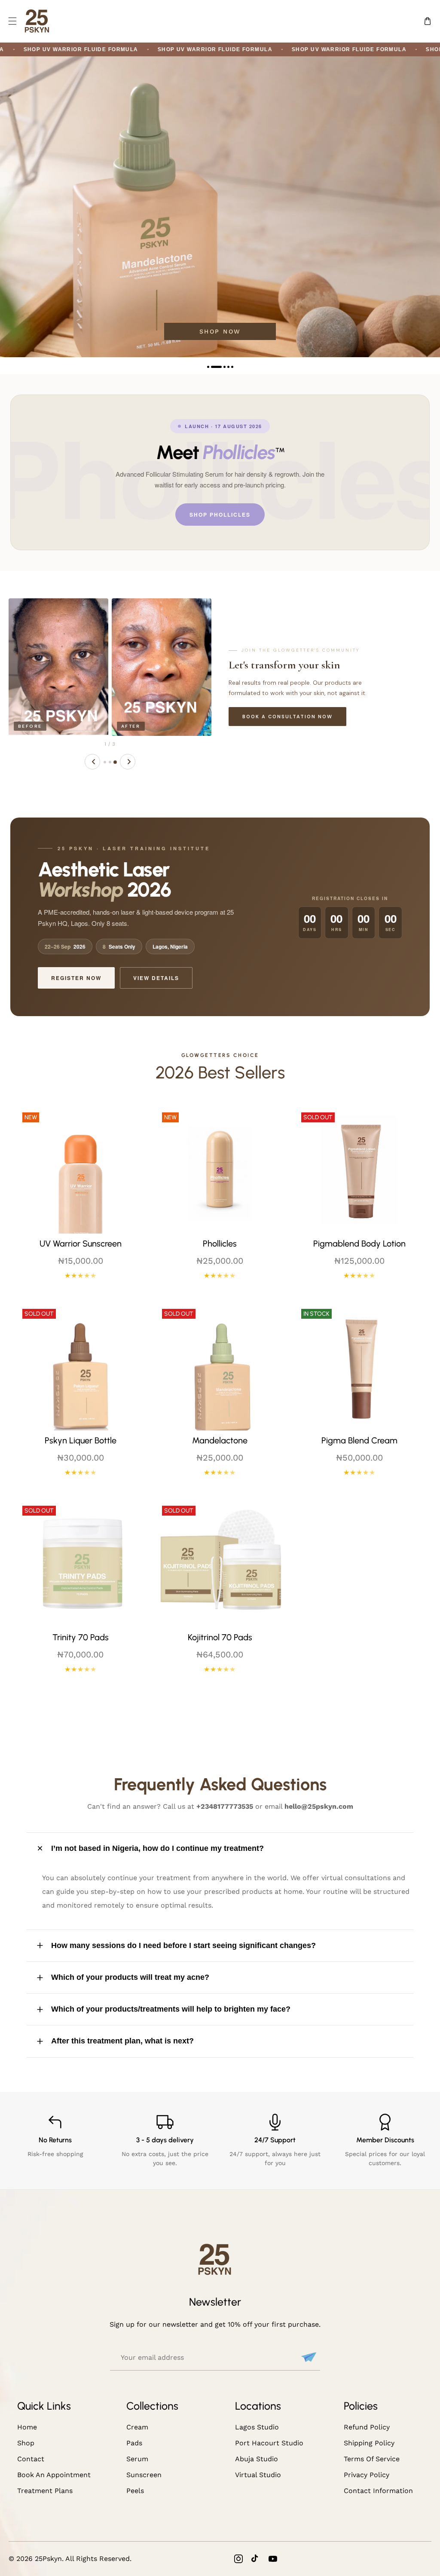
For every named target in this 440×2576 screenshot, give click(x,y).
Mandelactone (220, 1440)
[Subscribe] (308, 2357)
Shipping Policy (369, 2443)
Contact (31, 2459)
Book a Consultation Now (287, 717)
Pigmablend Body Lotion (359, 1244)
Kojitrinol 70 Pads (220, 1637)
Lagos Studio (257, 2427)
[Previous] (92, 762)
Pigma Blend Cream (359, 1440)
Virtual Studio (258, 2475)
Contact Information (378, 2491)
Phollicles (220, 1244)
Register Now (76, 978)
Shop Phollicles (220, 515)
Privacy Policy (367, 2475)
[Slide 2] (110, 762)
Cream (137, 2427)
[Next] (128, 762)
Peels (135, 2491)
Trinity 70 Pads (81, 1637)
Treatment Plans (45, 2491)
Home (27, 2427)
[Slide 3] (115, 762)
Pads (134, 2443)
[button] (12, 21)
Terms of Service (372, 2459)
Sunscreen (144, 2475)
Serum (137, 2459)
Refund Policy (367, 2427)
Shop (26, 2443)
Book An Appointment (54, 2475)
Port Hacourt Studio (269, 2443)
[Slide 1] (105, 762)
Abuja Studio (257, 2459)
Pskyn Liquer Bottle (81, 1440)
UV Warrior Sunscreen (81, 1244)
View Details (156, 978)
